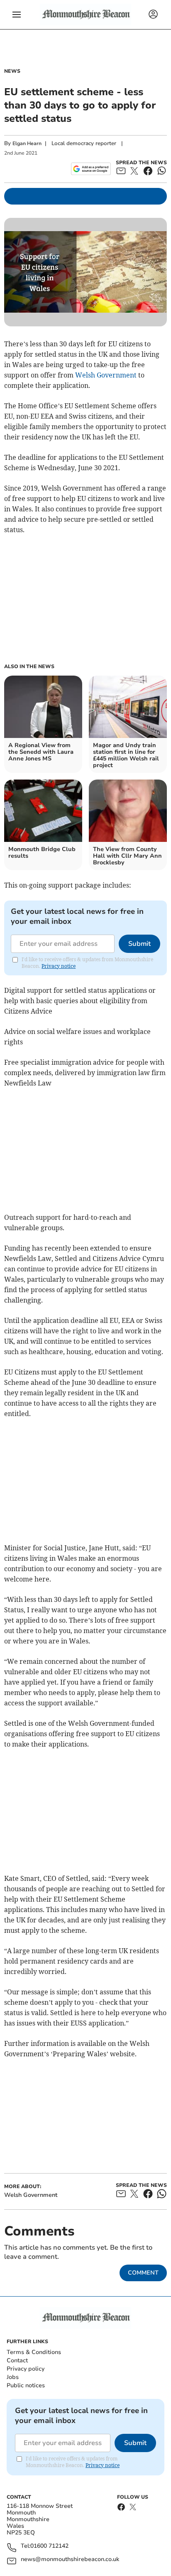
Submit (139, 944)
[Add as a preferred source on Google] (91, 169)
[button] (17, 15)
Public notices (26, 2385)
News (12, 71)
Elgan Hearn (27, 143)
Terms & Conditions (34, 2352)
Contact (17, 2360)
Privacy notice (59, 966)
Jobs (13, 2377)
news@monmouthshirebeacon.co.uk (70, 2560)
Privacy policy (26, 2369)
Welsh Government (106, 375)
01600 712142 (49, 2546)
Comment (143, 2273)
